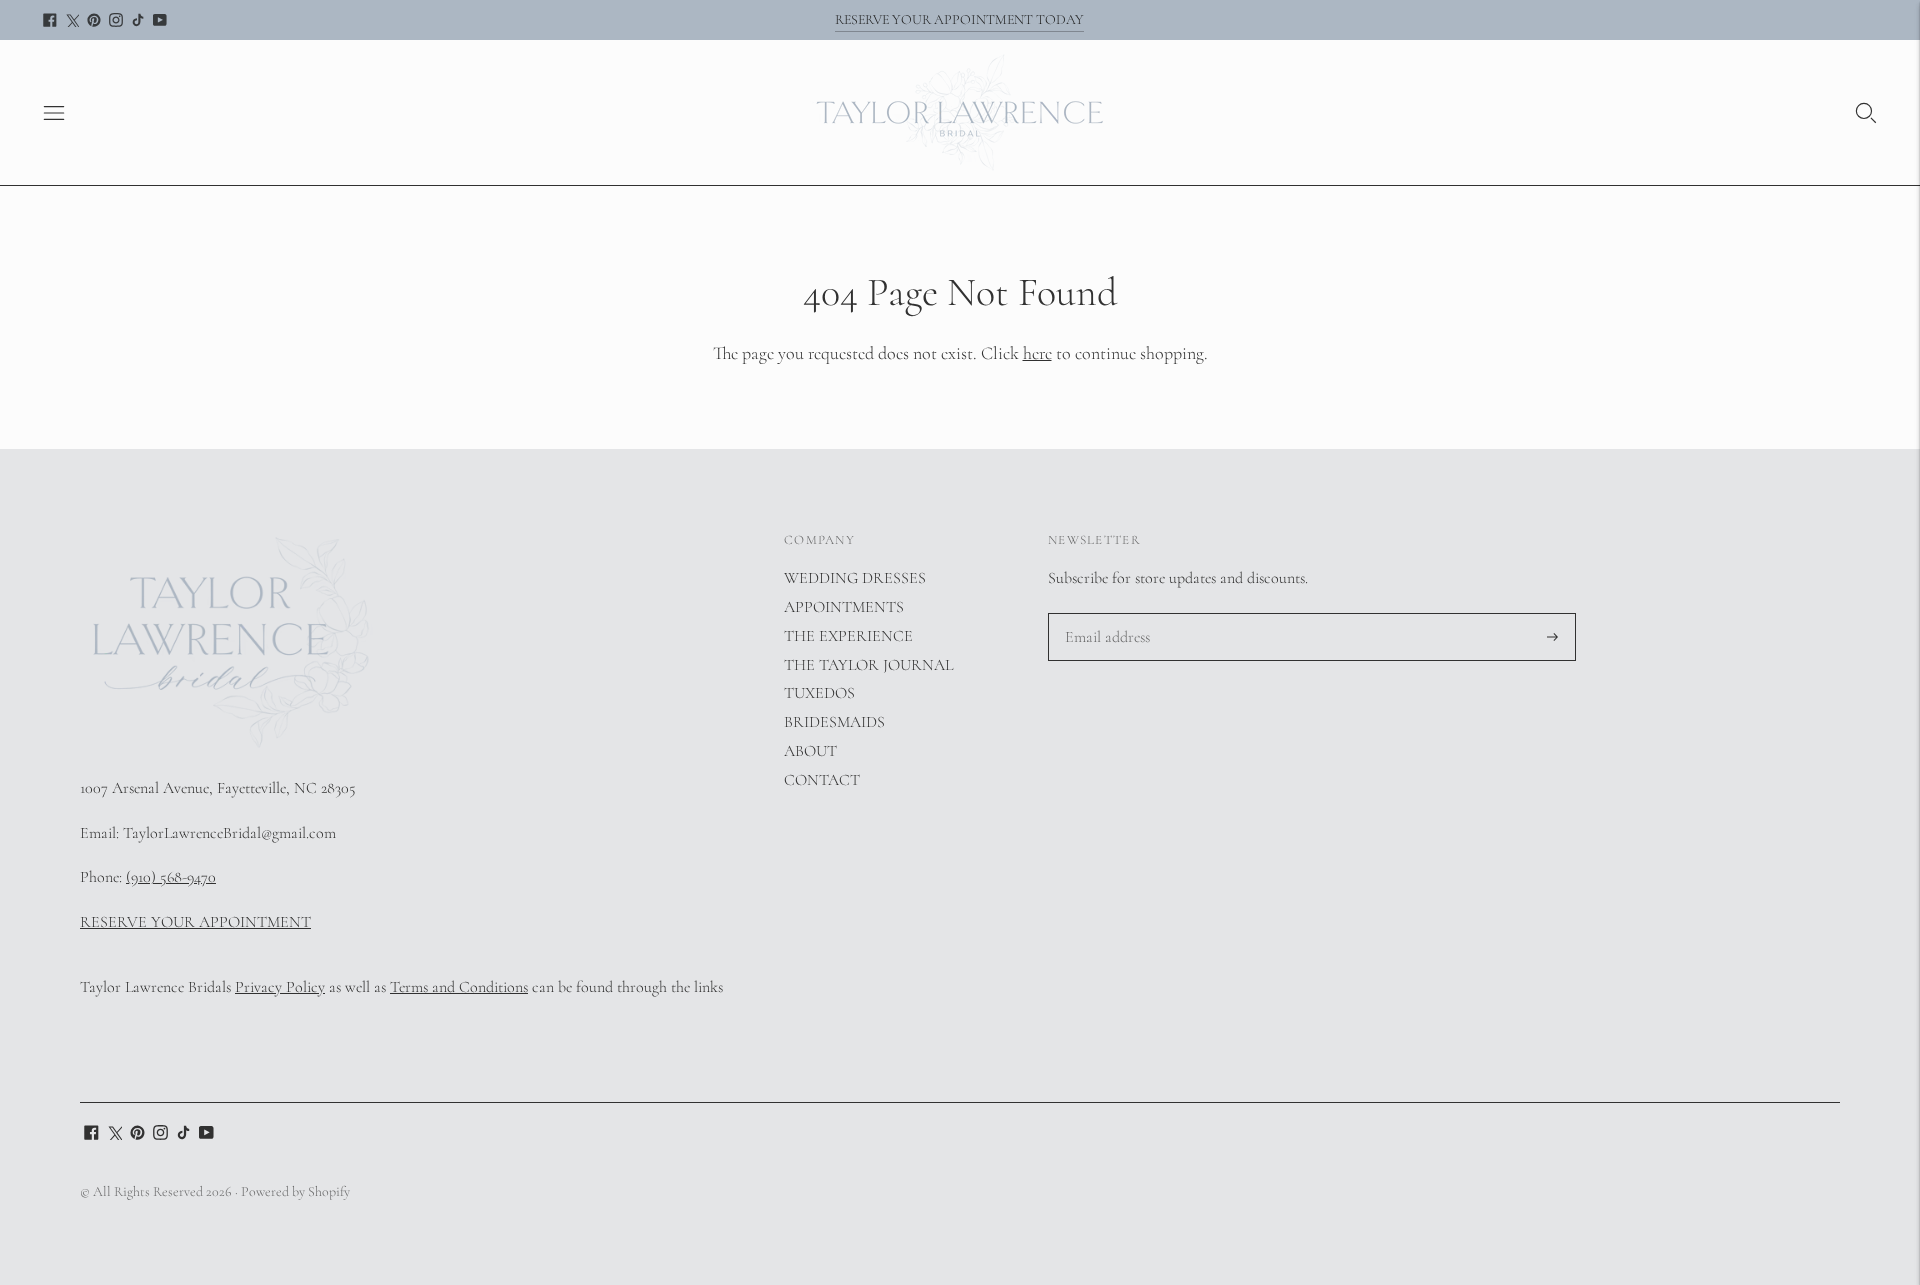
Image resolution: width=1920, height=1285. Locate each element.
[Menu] (54, 113)
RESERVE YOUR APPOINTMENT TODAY (959, 19)
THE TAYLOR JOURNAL (868, 665)
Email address (1106, 614)
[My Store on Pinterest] (94, 20)
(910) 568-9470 (171, 877)
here (1037, 353)
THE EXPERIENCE (848, 636)
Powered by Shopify (295, 1191)
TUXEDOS (819, 693)
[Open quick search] (1866, 113)
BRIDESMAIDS (834, 722)
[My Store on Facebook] (50, 20)
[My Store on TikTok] (138, 20)
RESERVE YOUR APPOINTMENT (195, 922)
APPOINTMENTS (844, 607)
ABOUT (810, 751)
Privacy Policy (280, 987)
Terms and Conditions (459, 987)
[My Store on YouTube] (160, 20)
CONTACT (822, 780)
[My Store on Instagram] (116, 20)
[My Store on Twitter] (72, 20)
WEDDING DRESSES (855, 578)
